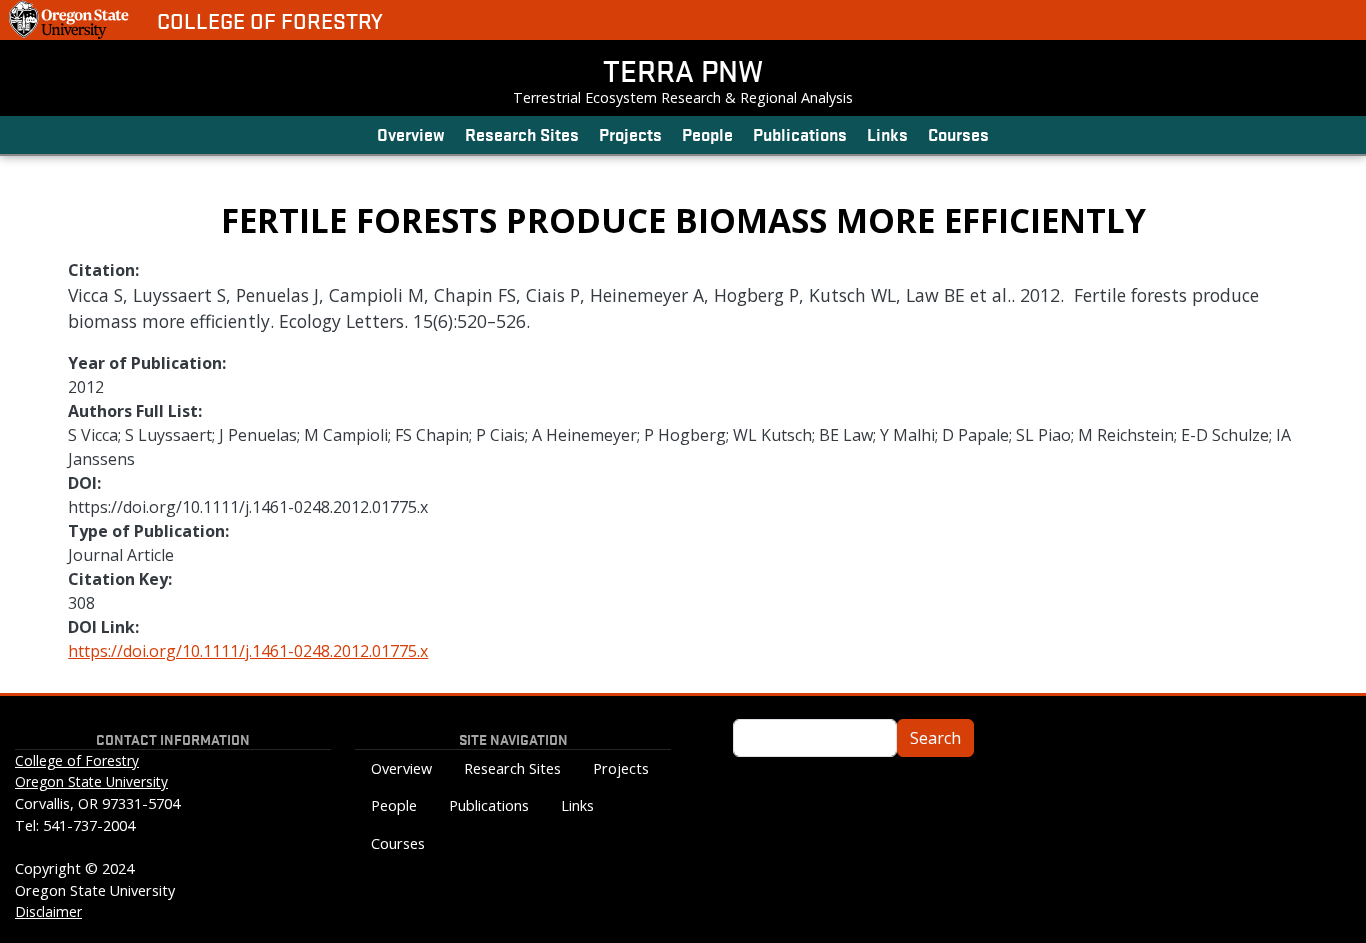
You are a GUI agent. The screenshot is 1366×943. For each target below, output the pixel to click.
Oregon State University (91, 781)
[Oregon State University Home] (70, 20)
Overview (411, 133)
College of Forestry (270, 20)
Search (935, 738)
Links (887, 133)
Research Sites (522, 133)
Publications (800, 133)
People (707, 133)
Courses (958, 133)
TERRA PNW (683, 70)
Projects (630, 133)
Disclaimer (48, 911)
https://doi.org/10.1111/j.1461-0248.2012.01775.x (248, 651)
